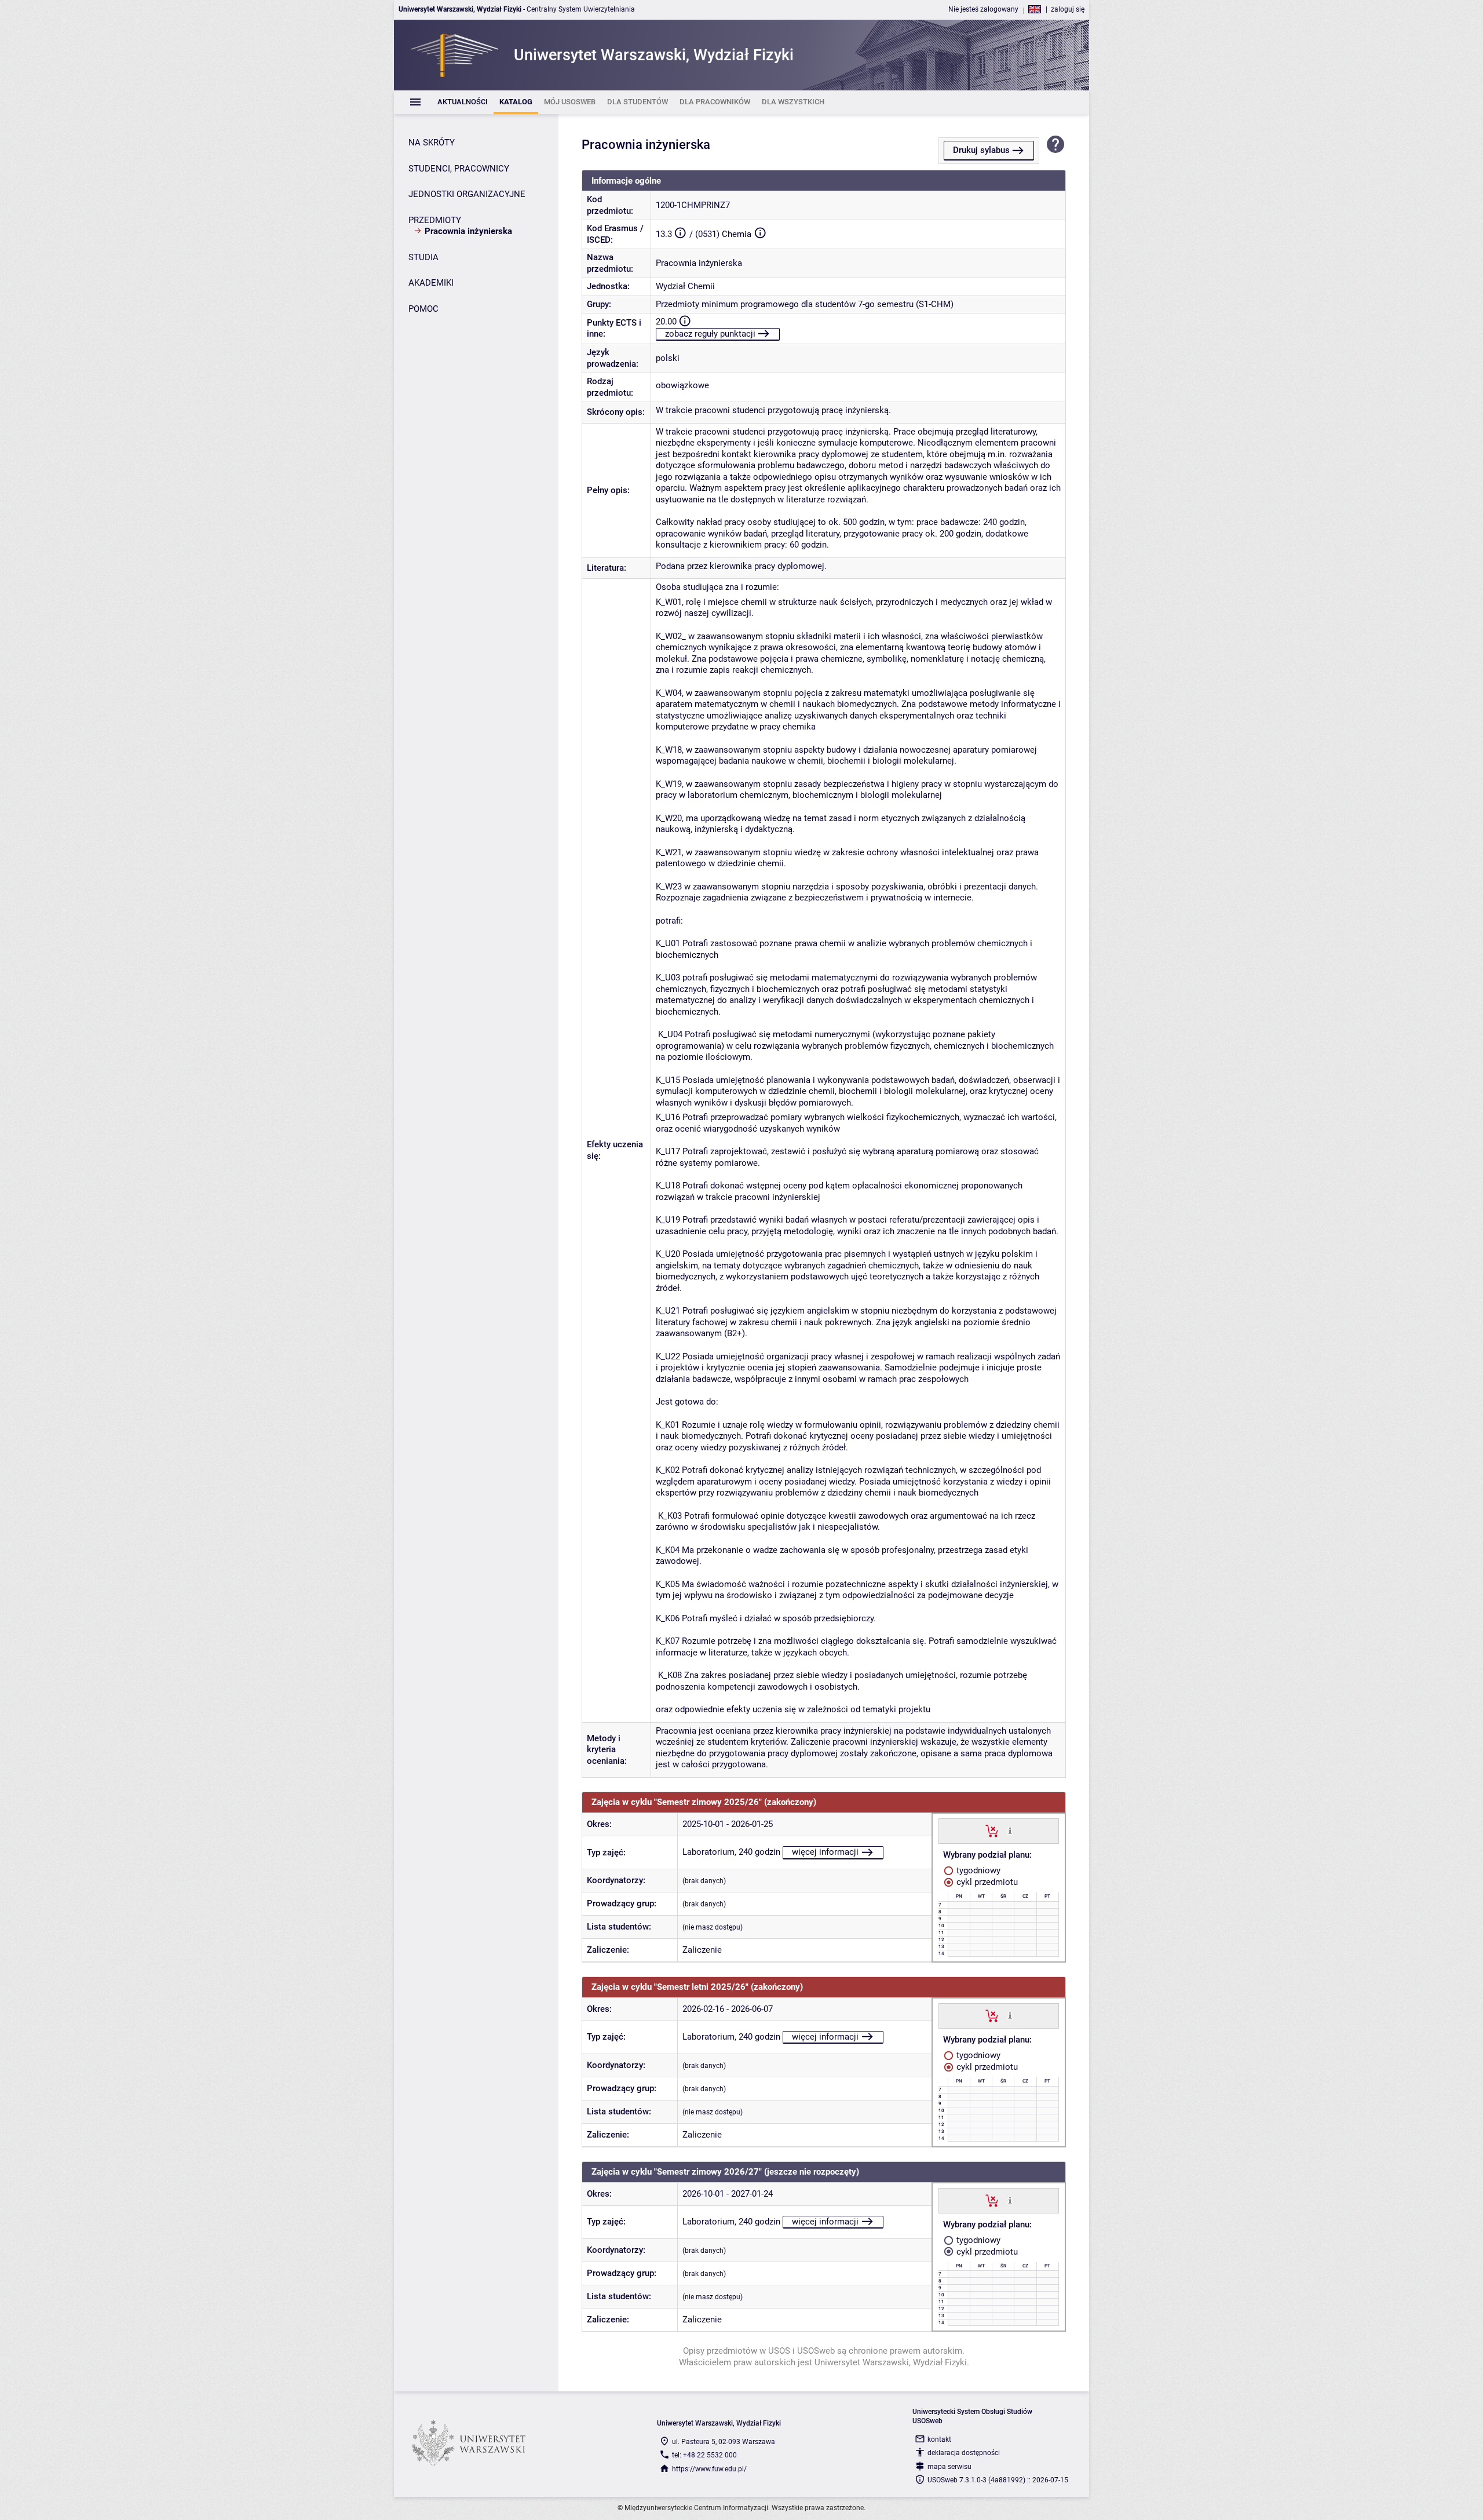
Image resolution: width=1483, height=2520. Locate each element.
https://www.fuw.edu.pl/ (709, 2469)
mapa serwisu (949, 2467)
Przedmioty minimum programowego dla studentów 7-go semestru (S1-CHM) (805, 304)
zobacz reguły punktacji (710, 334)
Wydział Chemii (685, 286)
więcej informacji (825, 1852)
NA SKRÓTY (432, 143)
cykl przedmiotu (986, 1882)
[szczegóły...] (1010, 1830)
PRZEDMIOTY (435, 220)
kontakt (939, 2439)
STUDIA (423, 257)
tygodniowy (977, 1870)
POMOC (423, 309)
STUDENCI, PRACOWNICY (459, 169)
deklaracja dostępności (964, 2453)
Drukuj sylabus (981, 150)
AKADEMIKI (431, 283)
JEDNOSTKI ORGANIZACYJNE (467, 194)
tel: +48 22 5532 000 (704, 2455)
